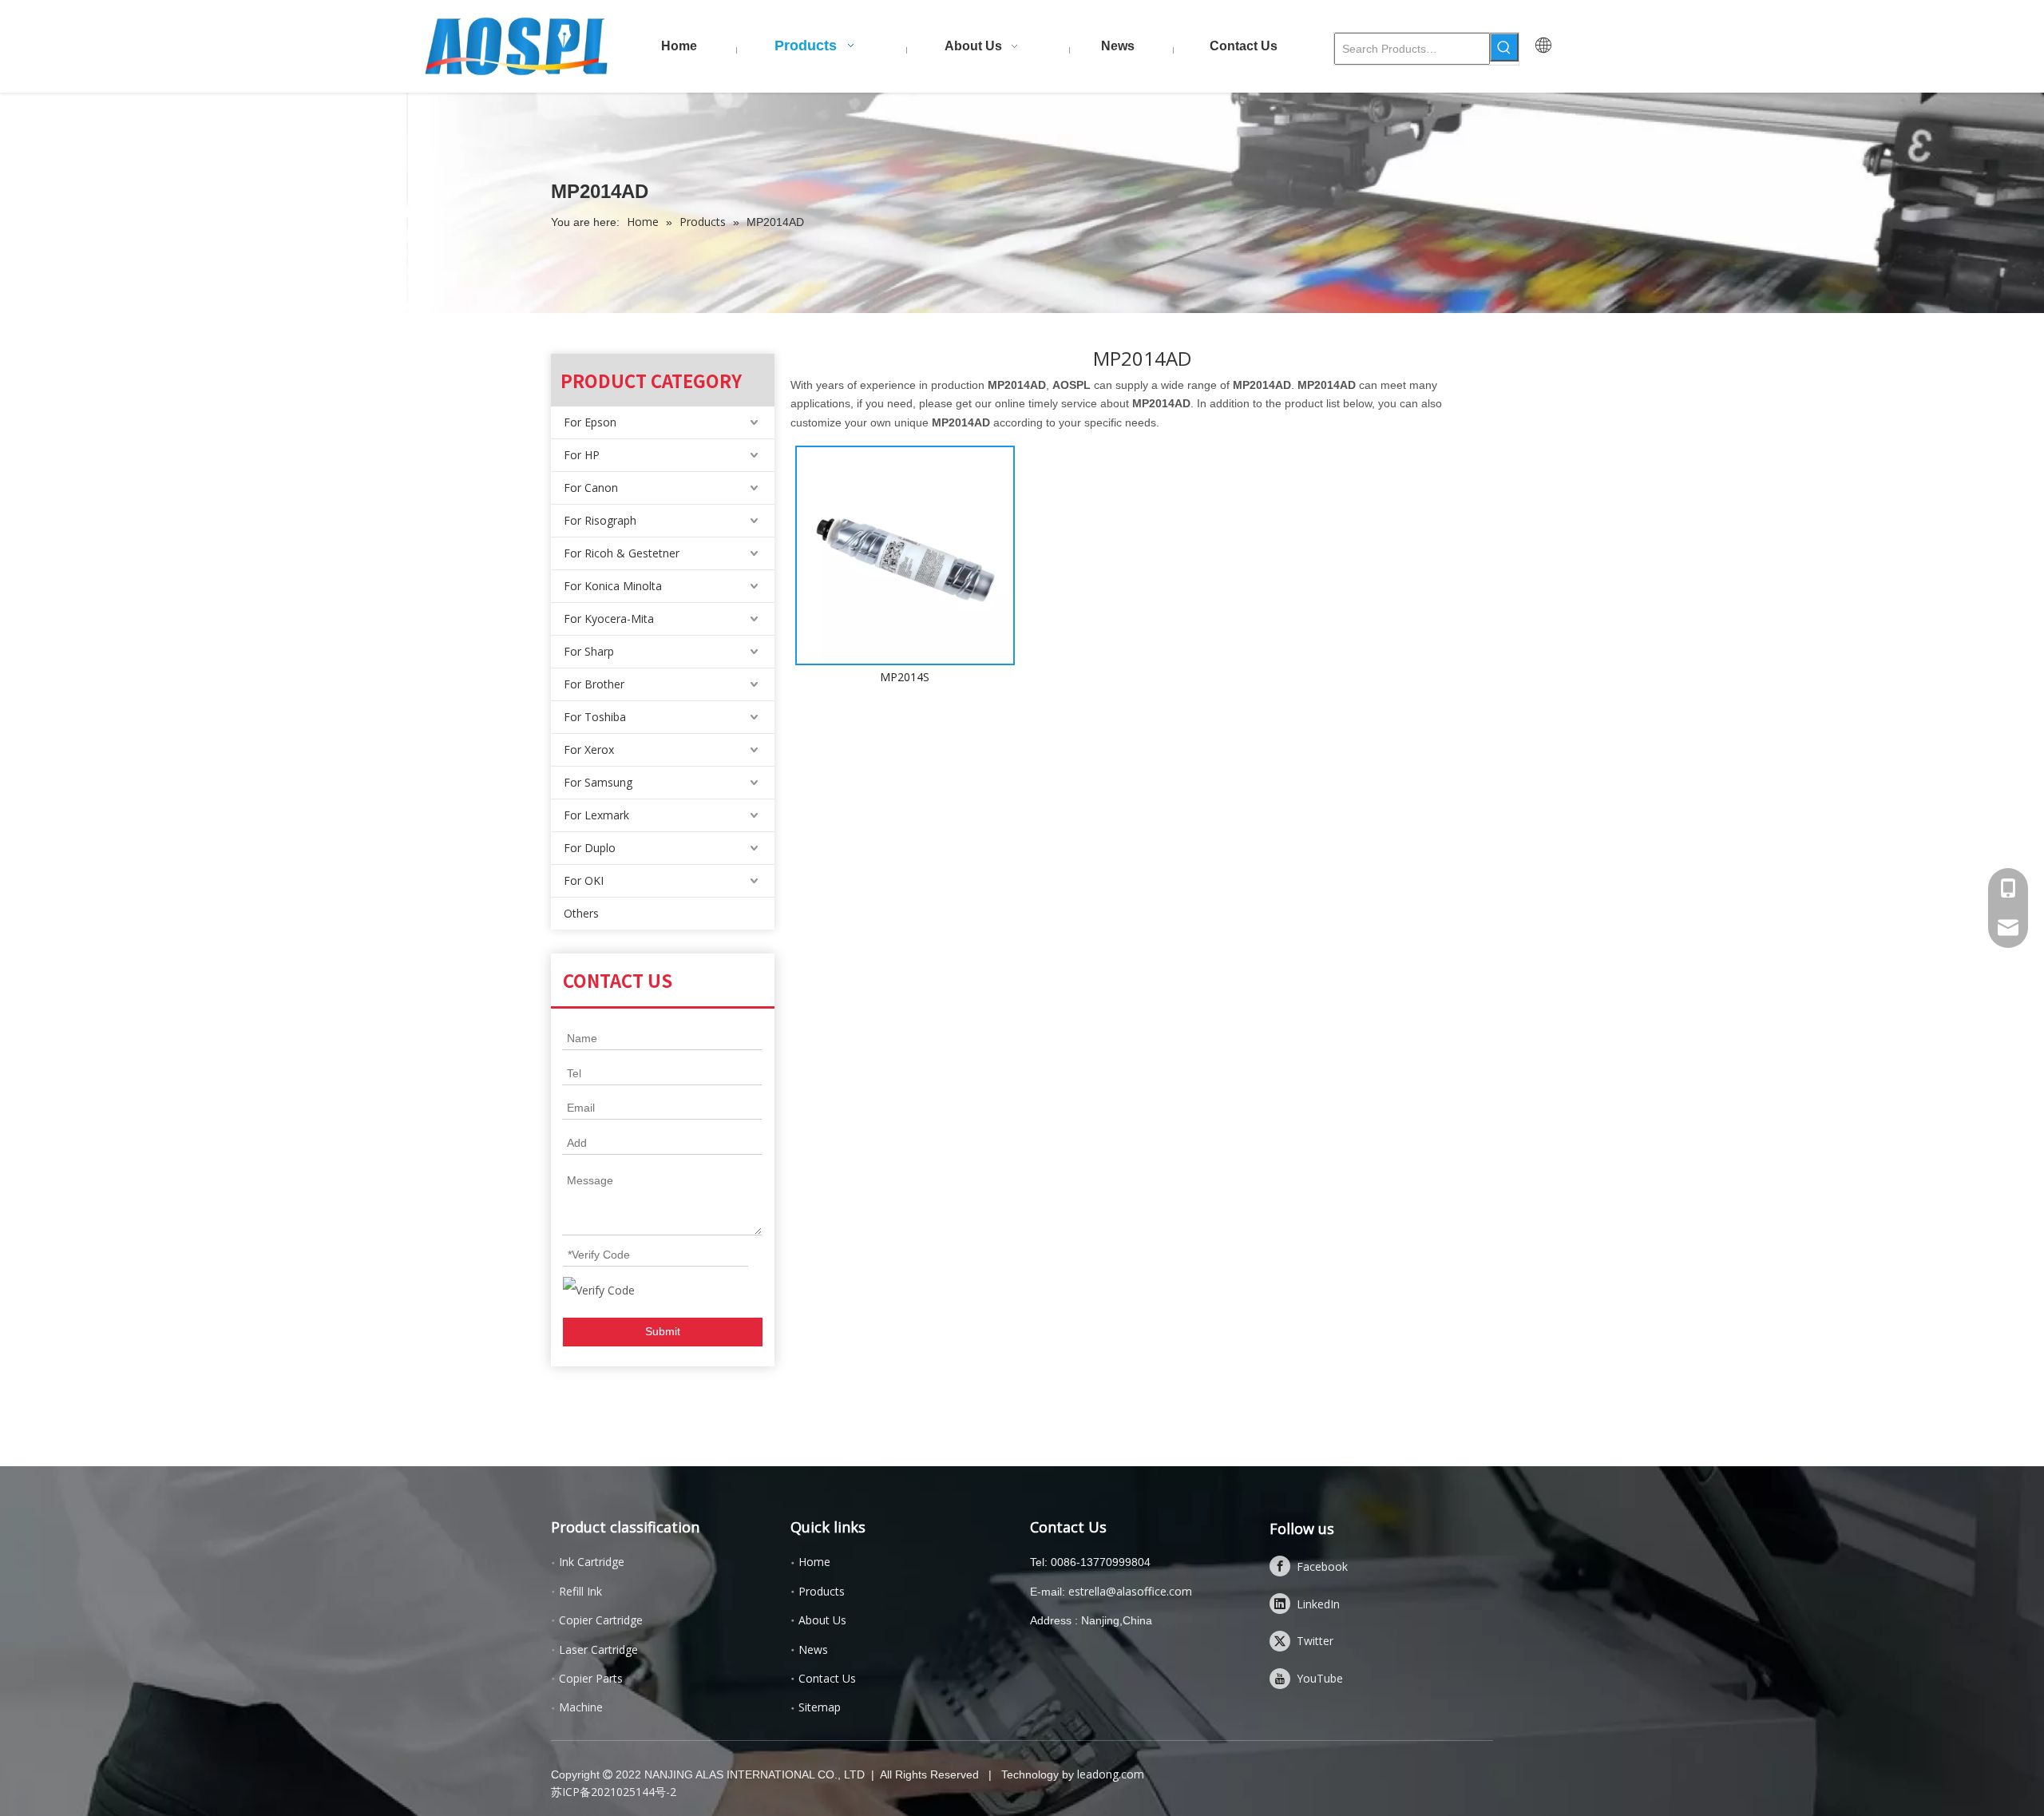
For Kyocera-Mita (609, 619)
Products (822, 1591)
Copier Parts (591, 1678)
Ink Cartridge (592, 1562)
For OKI (584, 880)
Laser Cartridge (598, 1649)
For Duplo (590, 848)
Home (814, 1562)
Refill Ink (580, 1591)
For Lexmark (596, 815)
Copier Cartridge (601, 1620)
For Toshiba (595, 717)
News (813, 1649)
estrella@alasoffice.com (1130, 1591)
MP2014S (905, 677)
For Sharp (589, 651)
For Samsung (598, 782)
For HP (582, 455)
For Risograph (600, 520)
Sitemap (820, 1707)
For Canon (591, 488)
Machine (581, 1707)
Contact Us (827, 1678)
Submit (663, 1331)
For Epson (590, 422)
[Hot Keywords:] (1504, 47)
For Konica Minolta (613, 586)
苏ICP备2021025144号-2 (614, 1792)
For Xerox (589, 749)
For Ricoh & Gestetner (622, 553)
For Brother (594, 684)
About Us (822, 1620)
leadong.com (1111, 1774)
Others (581, 913)
